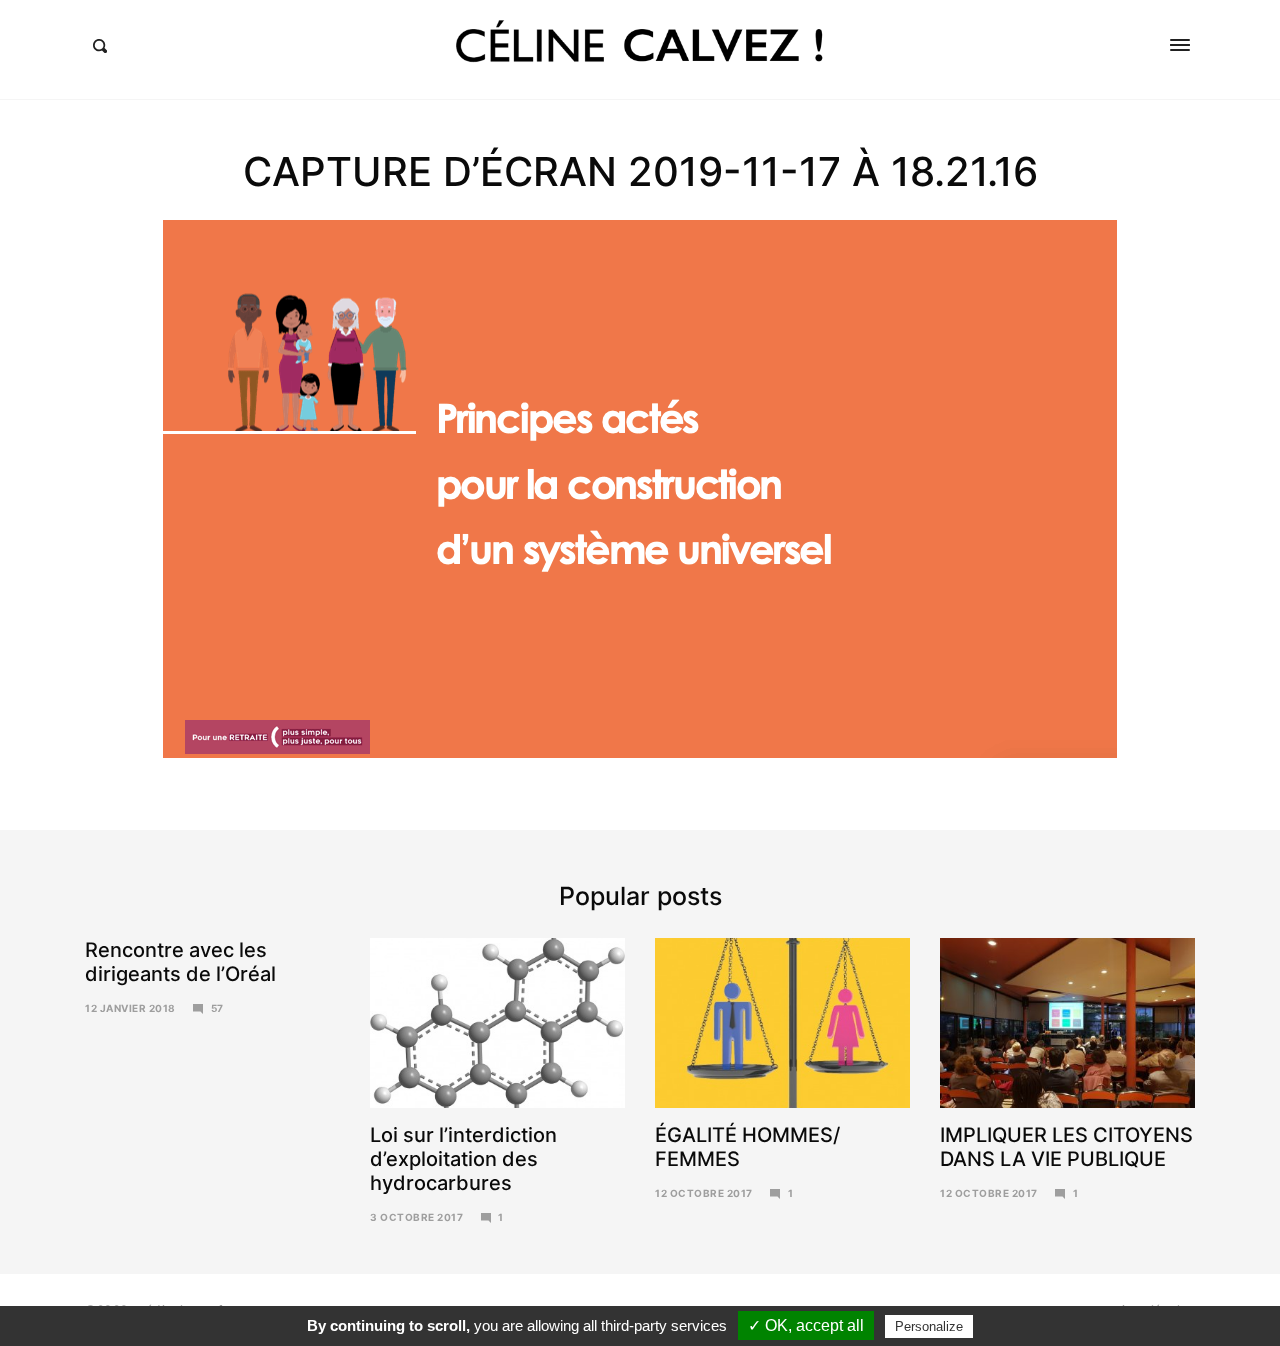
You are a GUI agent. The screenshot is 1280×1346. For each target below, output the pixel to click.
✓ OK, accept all (806, 1325)
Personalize (929, 1326)
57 (217, 1008)
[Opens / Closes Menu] (1180, 45)
